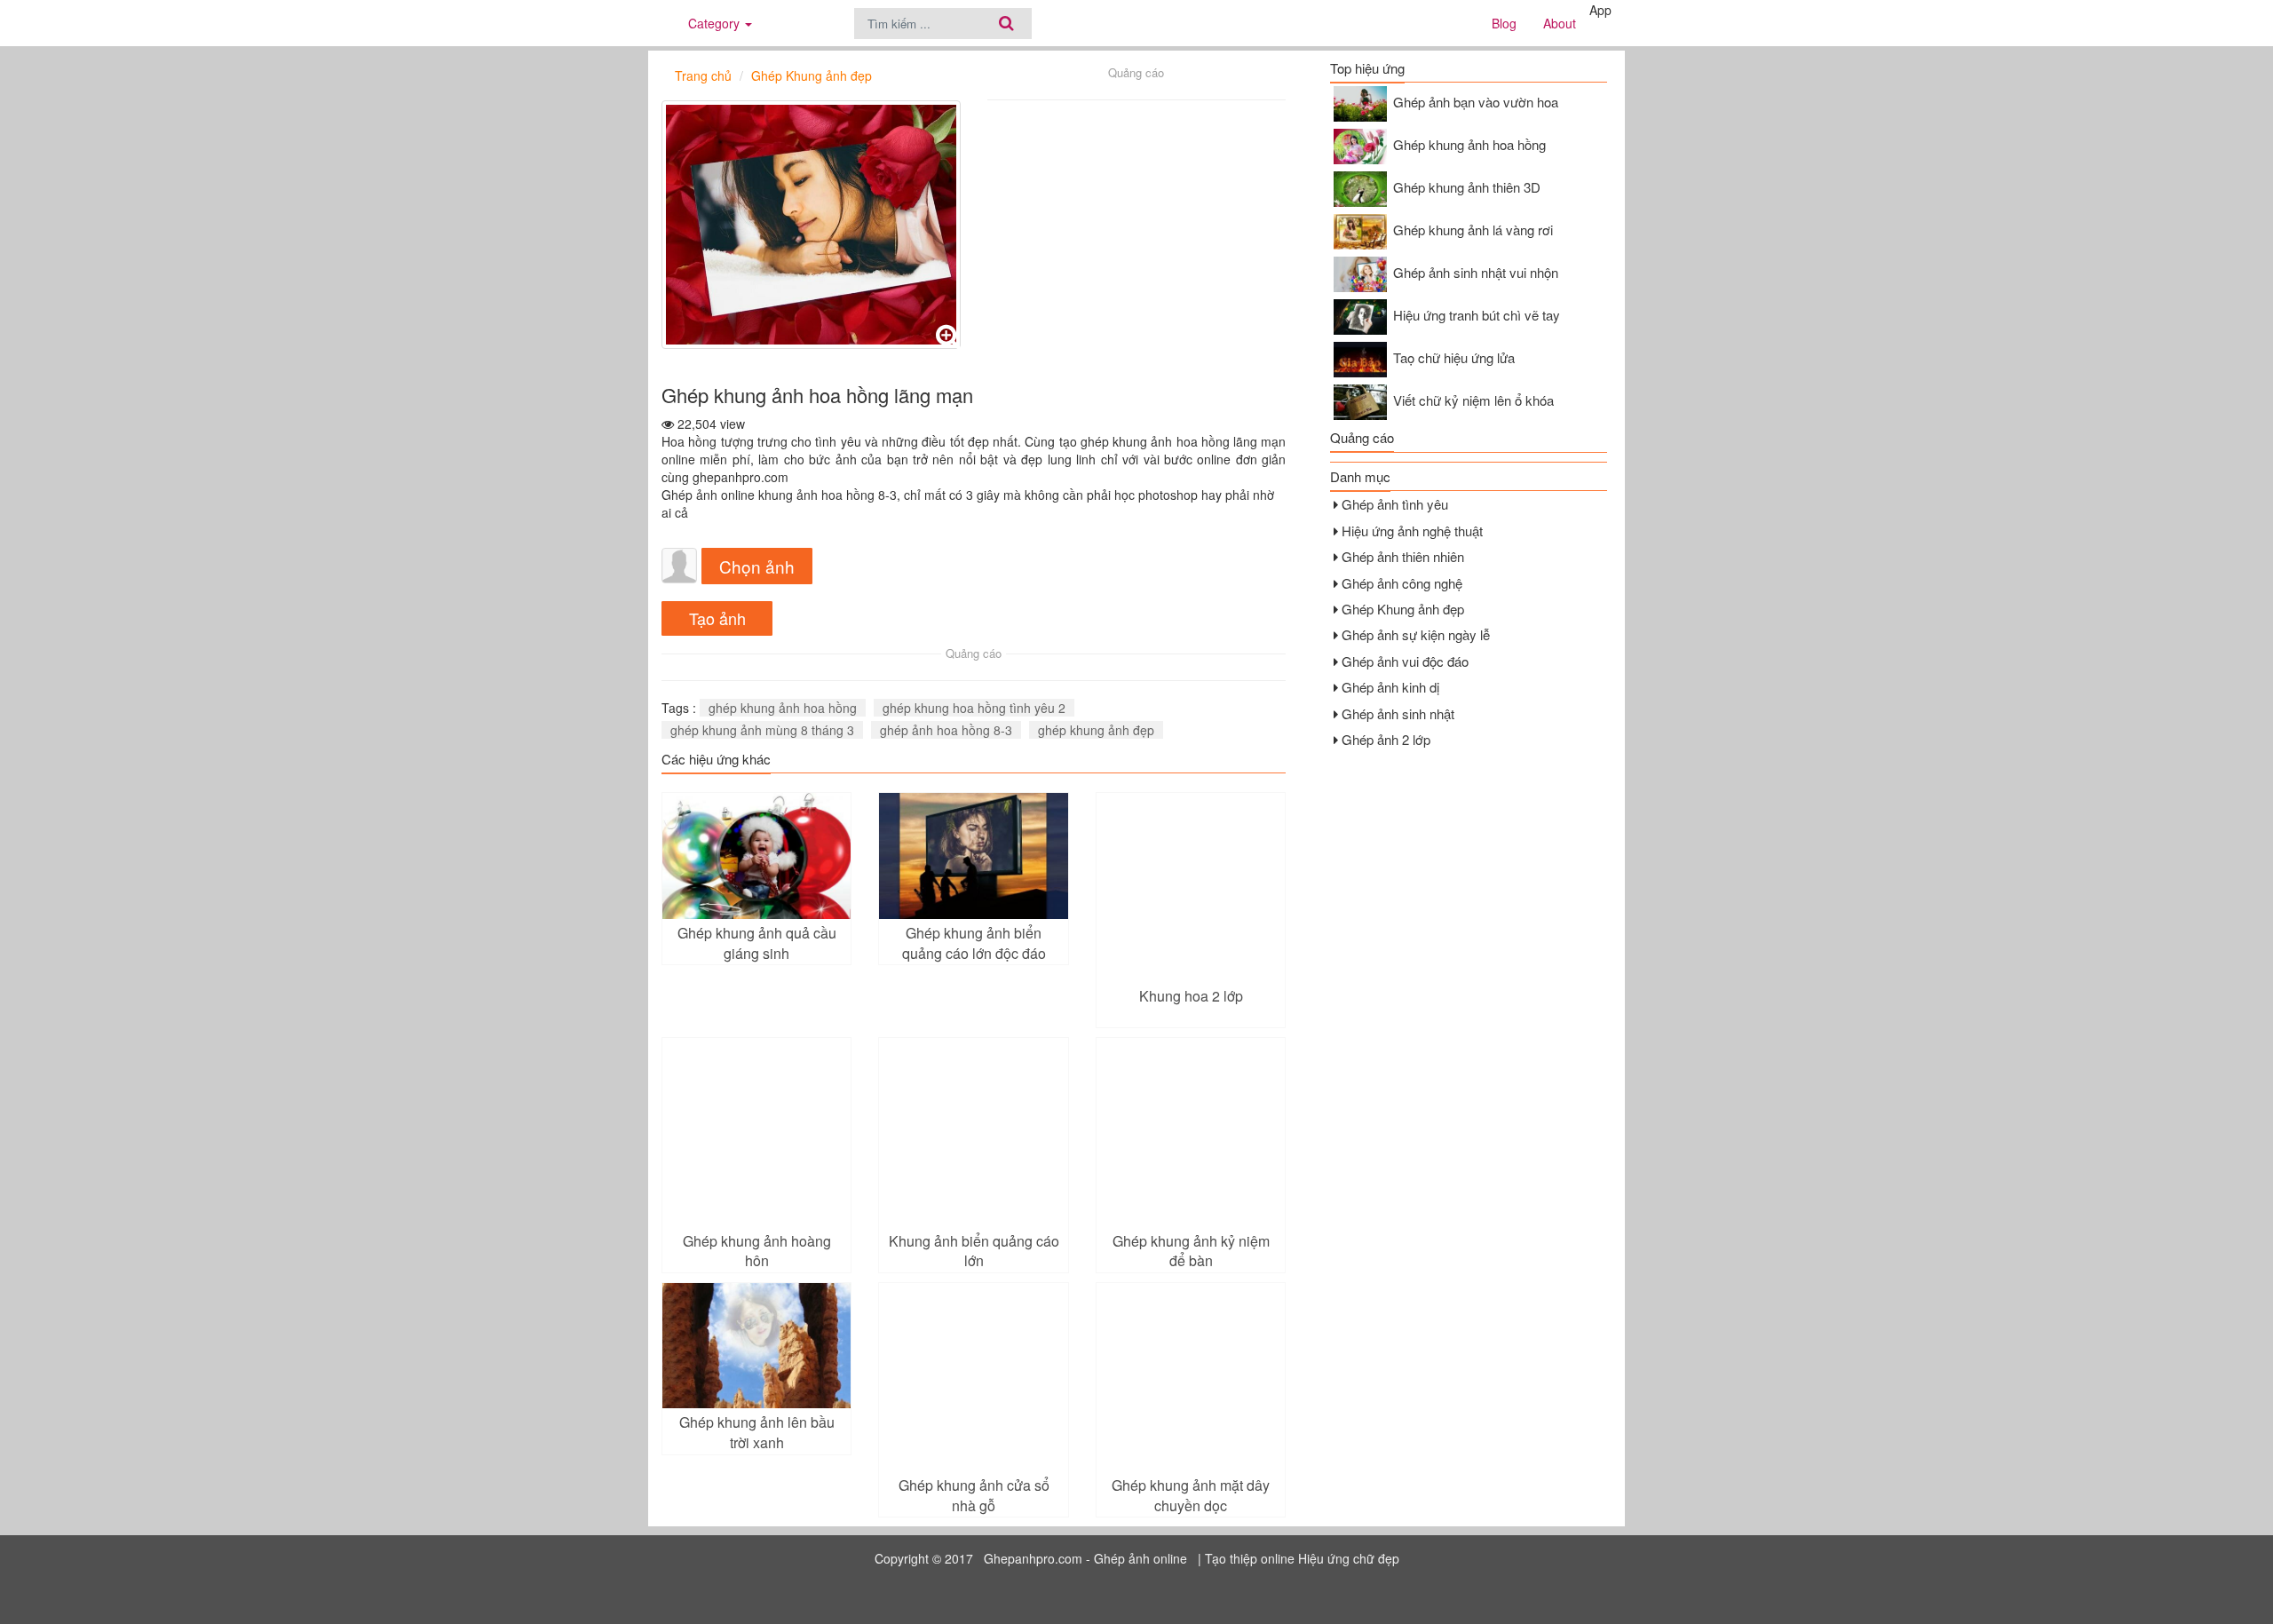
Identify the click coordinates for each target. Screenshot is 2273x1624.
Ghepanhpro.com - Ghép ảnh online (1085, 1558)
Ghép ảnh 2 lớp (1386, 739)
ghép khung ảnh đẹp (1096, 730)
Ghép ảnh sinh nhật (1398, 713)
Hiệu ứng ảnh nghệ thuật (1412, 531)
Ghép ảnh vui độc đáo (1405, 661)
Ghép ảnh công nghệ (1402, 583)
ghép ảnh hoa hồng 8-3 (946, 730)
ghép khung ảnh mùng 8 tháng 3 (762, 730)
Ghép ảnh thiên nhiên (1403, 556)
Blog (1504, 23)
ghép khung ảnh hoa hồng (783, 708)
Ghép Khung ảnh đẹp (1403, 609)
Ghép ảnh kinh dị (1390, 687)
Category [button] (716, 23)
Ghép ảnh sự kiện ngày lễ (1416, 634)
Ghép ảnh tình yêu (1395, 504)
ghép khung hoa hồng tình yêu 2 (974, 708)
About (1560, 23)
